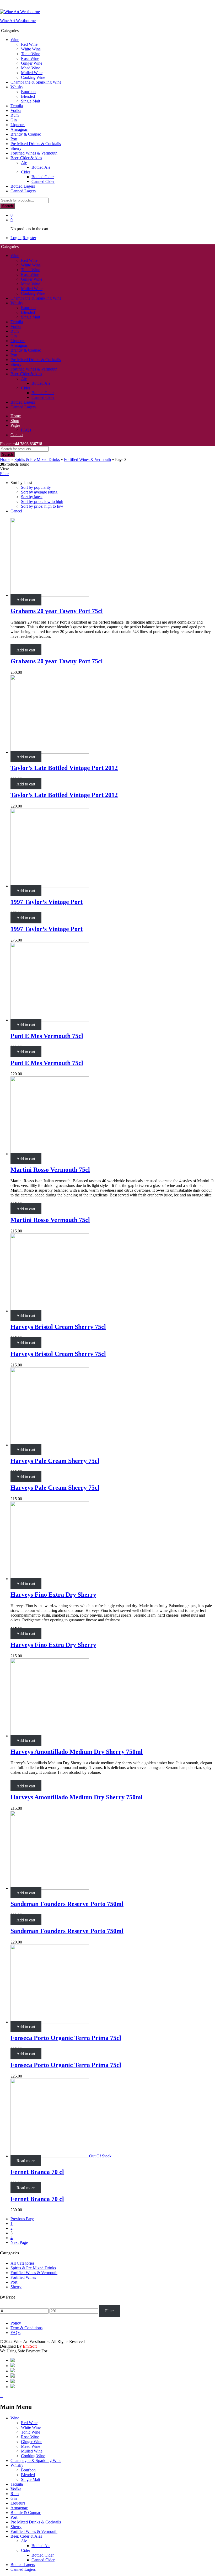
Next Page (19, 2242)
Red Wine (29, 44)
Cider (26, 2550)
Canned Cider (43, 181)
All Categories (22, 2263)
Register (29, 238)
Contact (17, 435)
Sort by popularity (36, 487)
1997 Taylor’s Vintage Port (47, 902)
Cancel (16, 511)
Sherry (16, 148)
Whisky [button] (17, 87)
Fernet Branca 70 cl (37, 2172)
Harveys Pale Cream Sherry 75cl (55, 1461)
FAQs (26, 430)
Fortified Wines (23, 2277)
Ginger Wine (32, 63)
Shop (15, 421)
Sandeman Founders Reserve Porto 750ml (67, 1904)
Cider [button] (26, 172)
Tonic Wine (31, 54)
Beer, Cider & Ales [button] (26, 158)
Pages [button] (15, 425)
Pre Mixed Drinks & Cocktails (36, 144)
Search (7, 206)
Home (16, 416)
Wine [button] (15, 40)
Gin (14, 120)
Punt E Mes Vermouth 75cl (47, 1036)
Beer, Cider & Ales (26, 2536)
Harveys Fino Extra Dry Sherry (53, 1595)
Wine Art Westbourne (18, 21)
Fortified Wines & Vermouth (34, 153)
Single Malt (31, 101)
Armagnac (19, 129)
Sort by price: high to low (42, 506)
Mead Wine (31, 68)
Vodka (16, 110)
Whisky (17, 2465)
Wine (15, 2418)
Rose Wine (30, 58)
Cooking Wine (33, 77)
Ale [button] (24, 163)
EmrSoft (30, 2346)
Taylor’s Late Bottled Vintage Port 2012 (64, 768)
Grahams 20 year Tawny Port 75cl (57, 611)
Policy (16, 2323)
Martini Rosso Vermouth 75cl (50, 1170)
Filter (109, 2311)
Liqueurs (18, 125)
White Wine (31, 49)
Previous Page (22, 2219)
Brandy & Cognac (26, 134)
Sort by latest (32, 497)
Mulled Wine (32, 73)
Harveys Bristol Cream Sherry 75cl (58, 1327)
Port (14, 139)
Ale (24, 2541)
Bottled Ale (41, 167)
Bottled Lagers (23, 186)
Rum (15, 115)
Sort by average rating (39, 492)
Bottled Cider (43, 177)
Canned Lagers (23, 191)
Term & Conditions (26, 2328)
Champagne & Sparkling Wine (36, 82)
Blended (28, 96)
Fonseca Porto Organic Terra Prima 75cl (66, 2038)
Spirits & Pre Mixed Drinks (37, 459)
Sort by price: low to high (42, 502)
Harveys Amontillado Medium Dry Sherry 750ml (77, 1752)
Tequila (17, 106)
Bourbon (28, 92)
